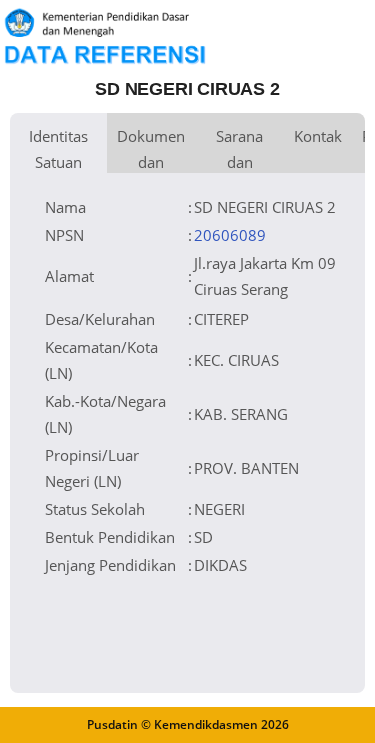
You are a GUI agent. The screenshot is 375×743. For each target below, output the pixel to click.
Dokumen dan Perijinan (151, 149)
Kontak (318, 136)
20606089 (230, 235)
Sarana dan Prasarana (239, 149)
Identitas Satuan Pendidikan (58, 149)
